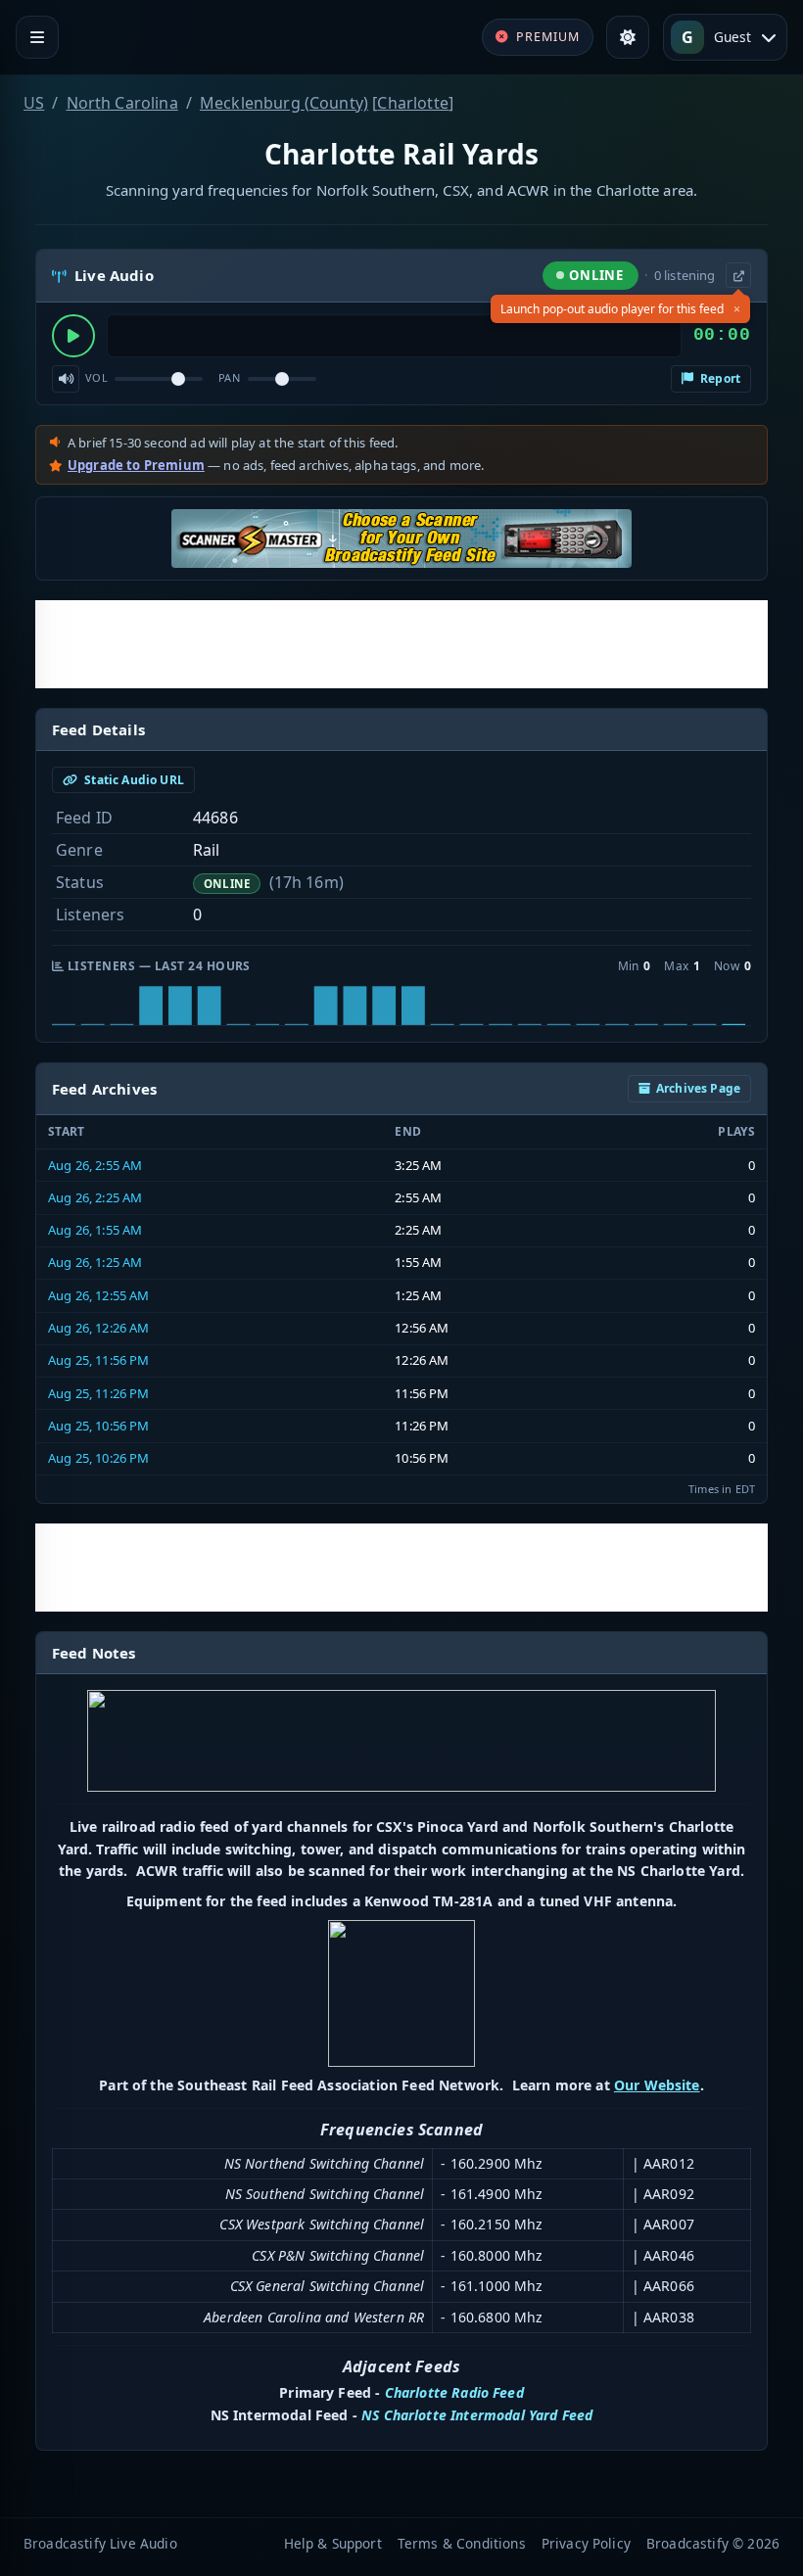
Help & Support (333, 2543)
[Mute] (66, 379)
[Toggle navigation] (37, 37)
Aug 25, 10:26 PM (99, 1458)
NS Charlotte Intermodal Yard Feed (477, 2415)
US (34, 103)
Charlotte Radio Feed (454, 2392)
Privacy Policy (586, 2543)
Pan (229, 377)
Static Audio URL (133, 780)
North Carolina (122, 103)
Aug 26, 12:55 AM (99, 1295)
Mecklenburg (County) (284, 103)
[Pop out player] (738, 275)
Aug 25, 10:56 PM (99, 1426)
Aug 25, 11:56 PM (99, 1360)
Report (719, 378)
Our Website (657, 2085)
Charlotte (412, 103)
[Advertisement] (401, 644)
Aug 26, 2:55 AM (95, 1165)
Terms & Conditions (462, 2543)
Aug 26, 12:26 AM (99, 1328)
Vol (96, 377)
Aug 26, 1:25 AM (95, 1262)
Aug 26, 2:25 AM (95, 1197)
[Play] (73, 336)
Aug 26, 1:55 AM (95, 1230)
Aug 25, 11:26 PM (99, 1393)
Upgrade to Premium (136, 465)
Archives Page (698, 1088)
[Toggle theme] (628, 37)
